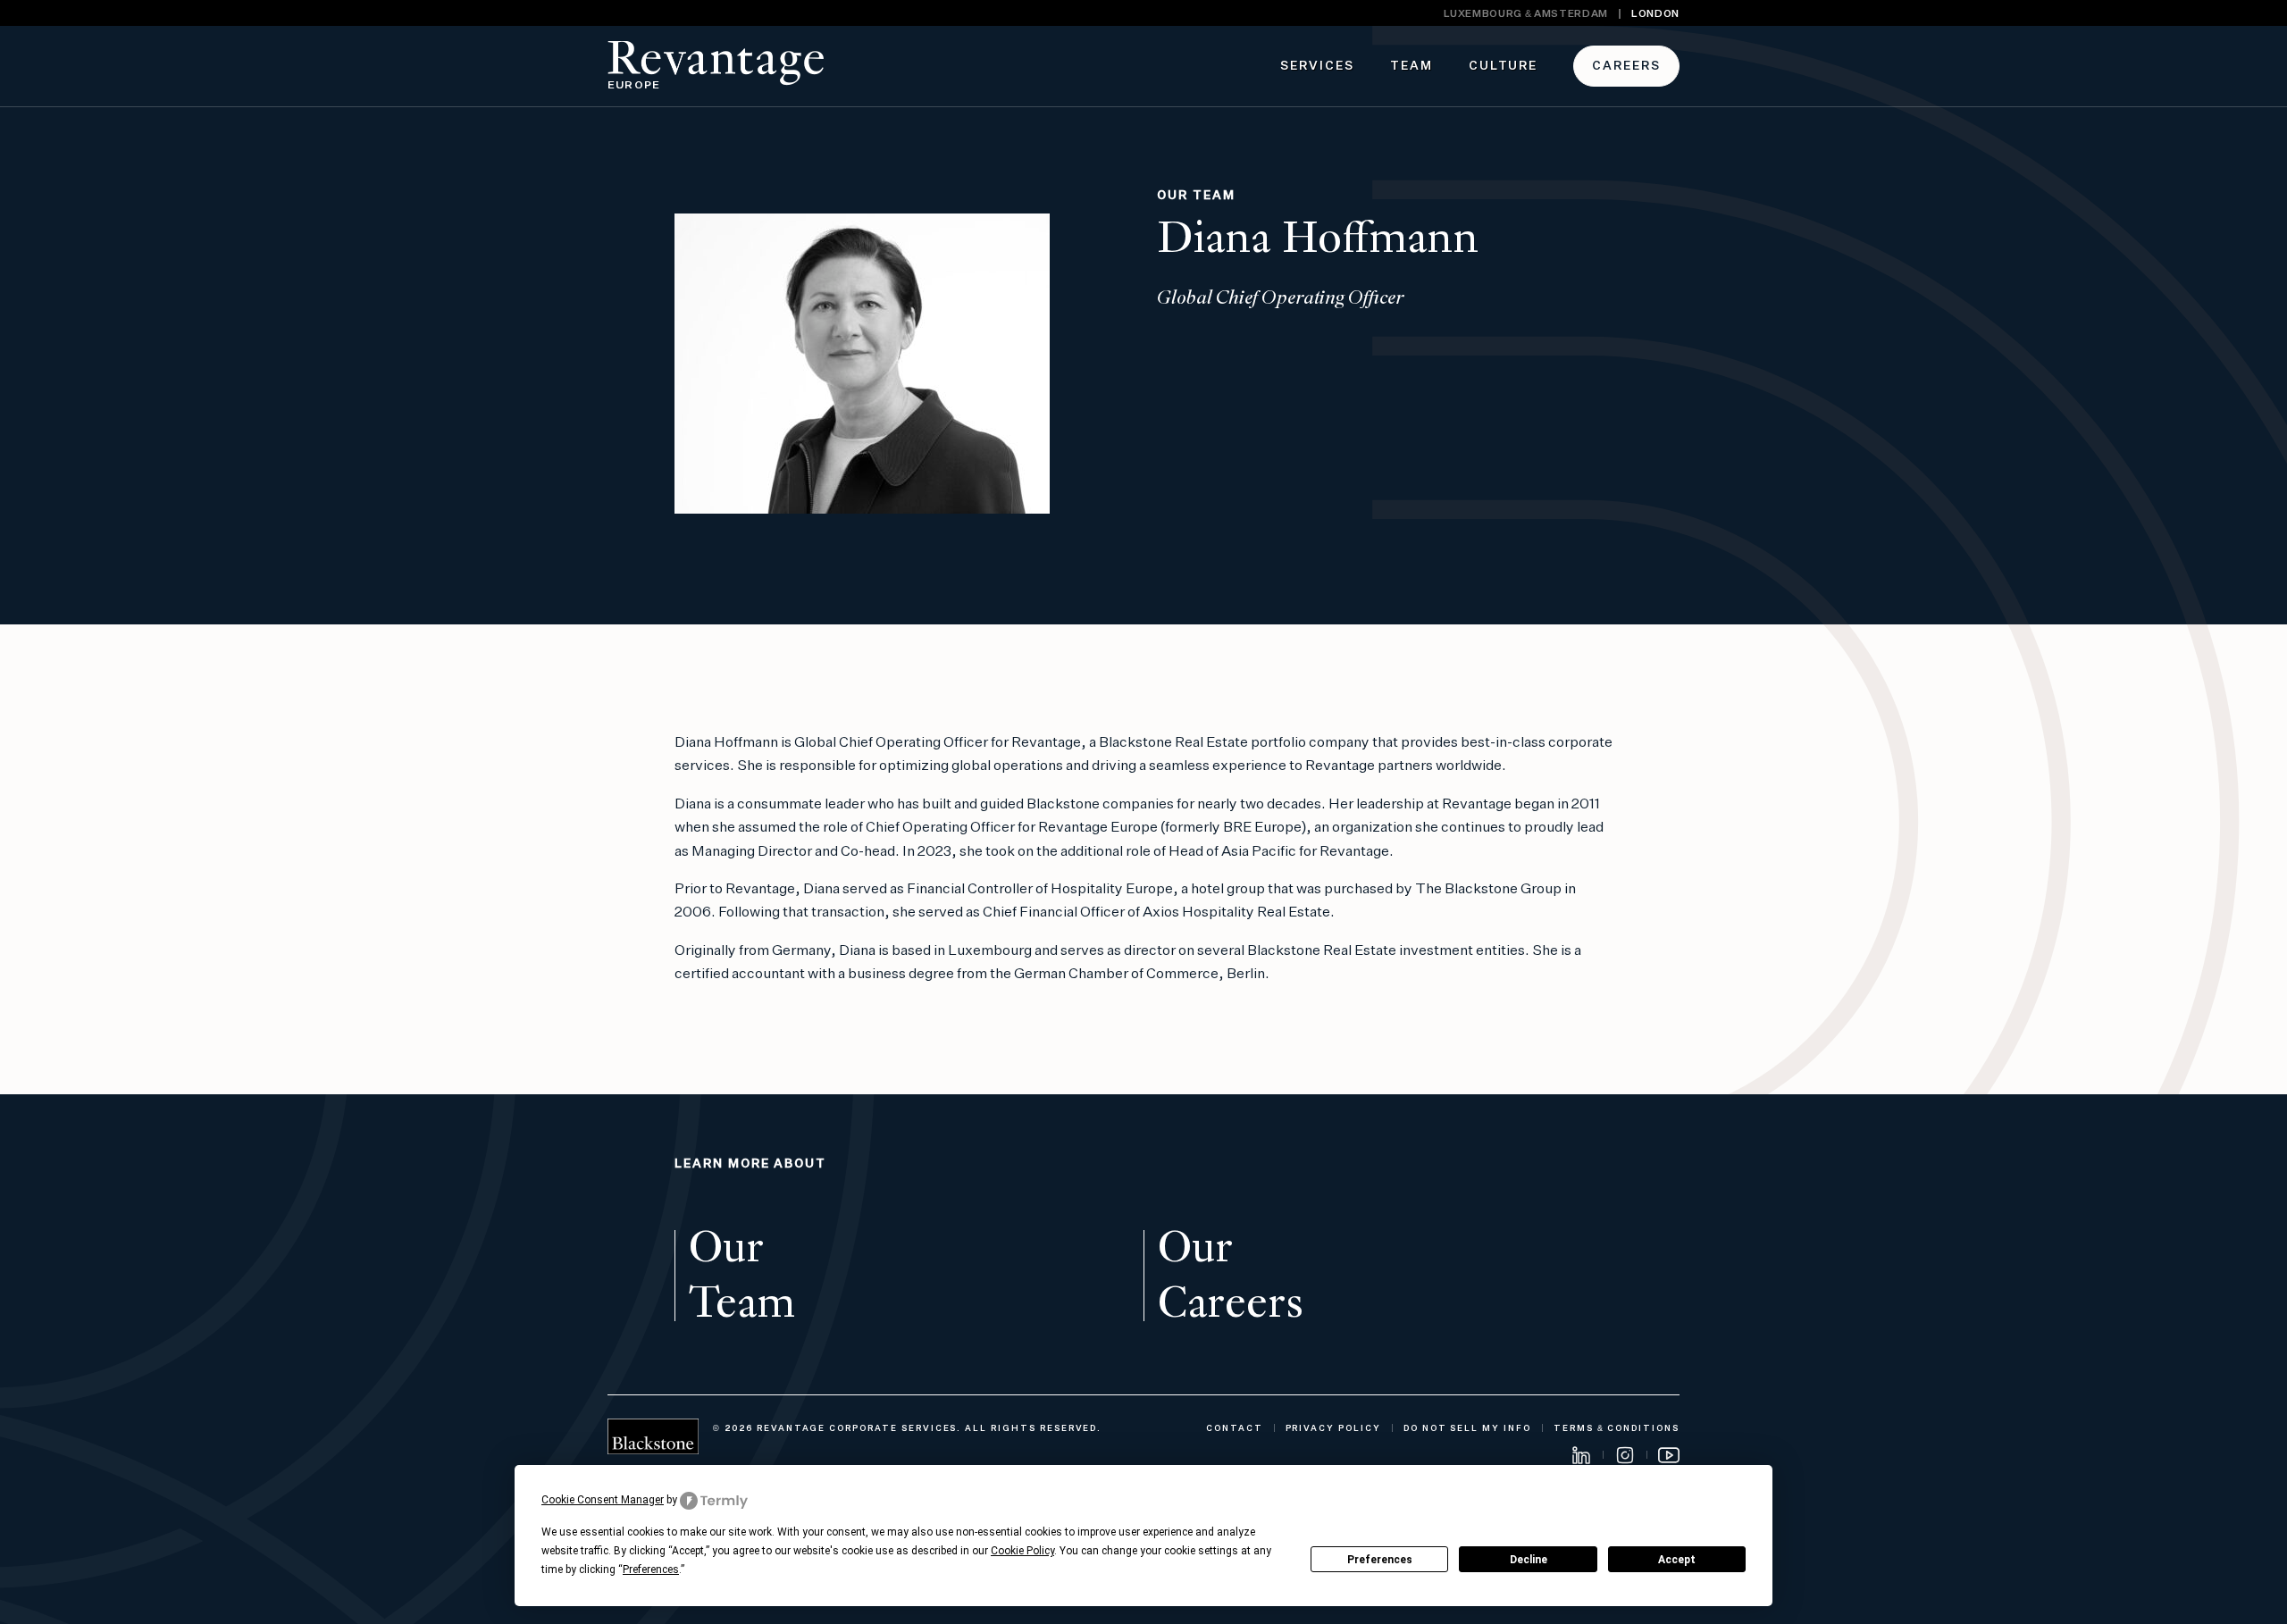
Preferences (1380, 1560)
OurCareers (1231, 1276)
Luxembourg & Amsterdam (1526, 14)
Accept (1677, 1560)
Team (1412, 67)
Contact (1235, 1429)
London (1655, 14)
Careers (1626, 67)
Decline (1529, 1560)
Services (1317, 67)
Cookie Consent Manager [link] (603, 1500)
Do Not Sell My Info (1467, 1429)
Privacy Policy (1333, 1429)
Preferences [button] (651, 1570)
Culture (1504, 67)
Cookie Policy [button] (1022, 1551)
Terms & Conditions (1617, 1429)
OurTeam (742, 1276)
